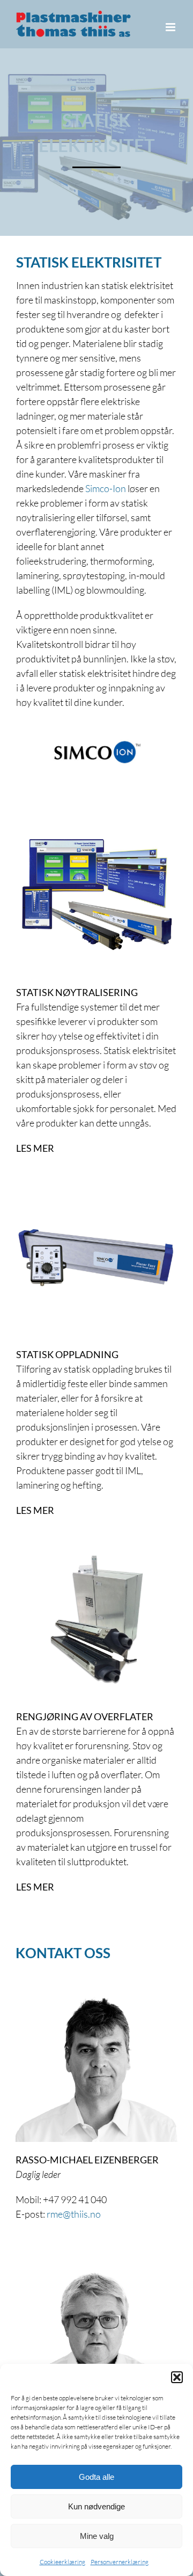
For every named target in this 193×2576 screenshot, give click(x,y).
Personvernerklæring (120, 2562)
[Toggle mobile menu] (171, 27)
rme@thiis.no (74, 2214)
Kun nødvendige (96, 2506)
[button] (177, 2377)
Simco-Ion (106, 488)
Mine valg (97, 2536)
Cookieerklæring (62, 2562)
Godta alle (96, 2477)
